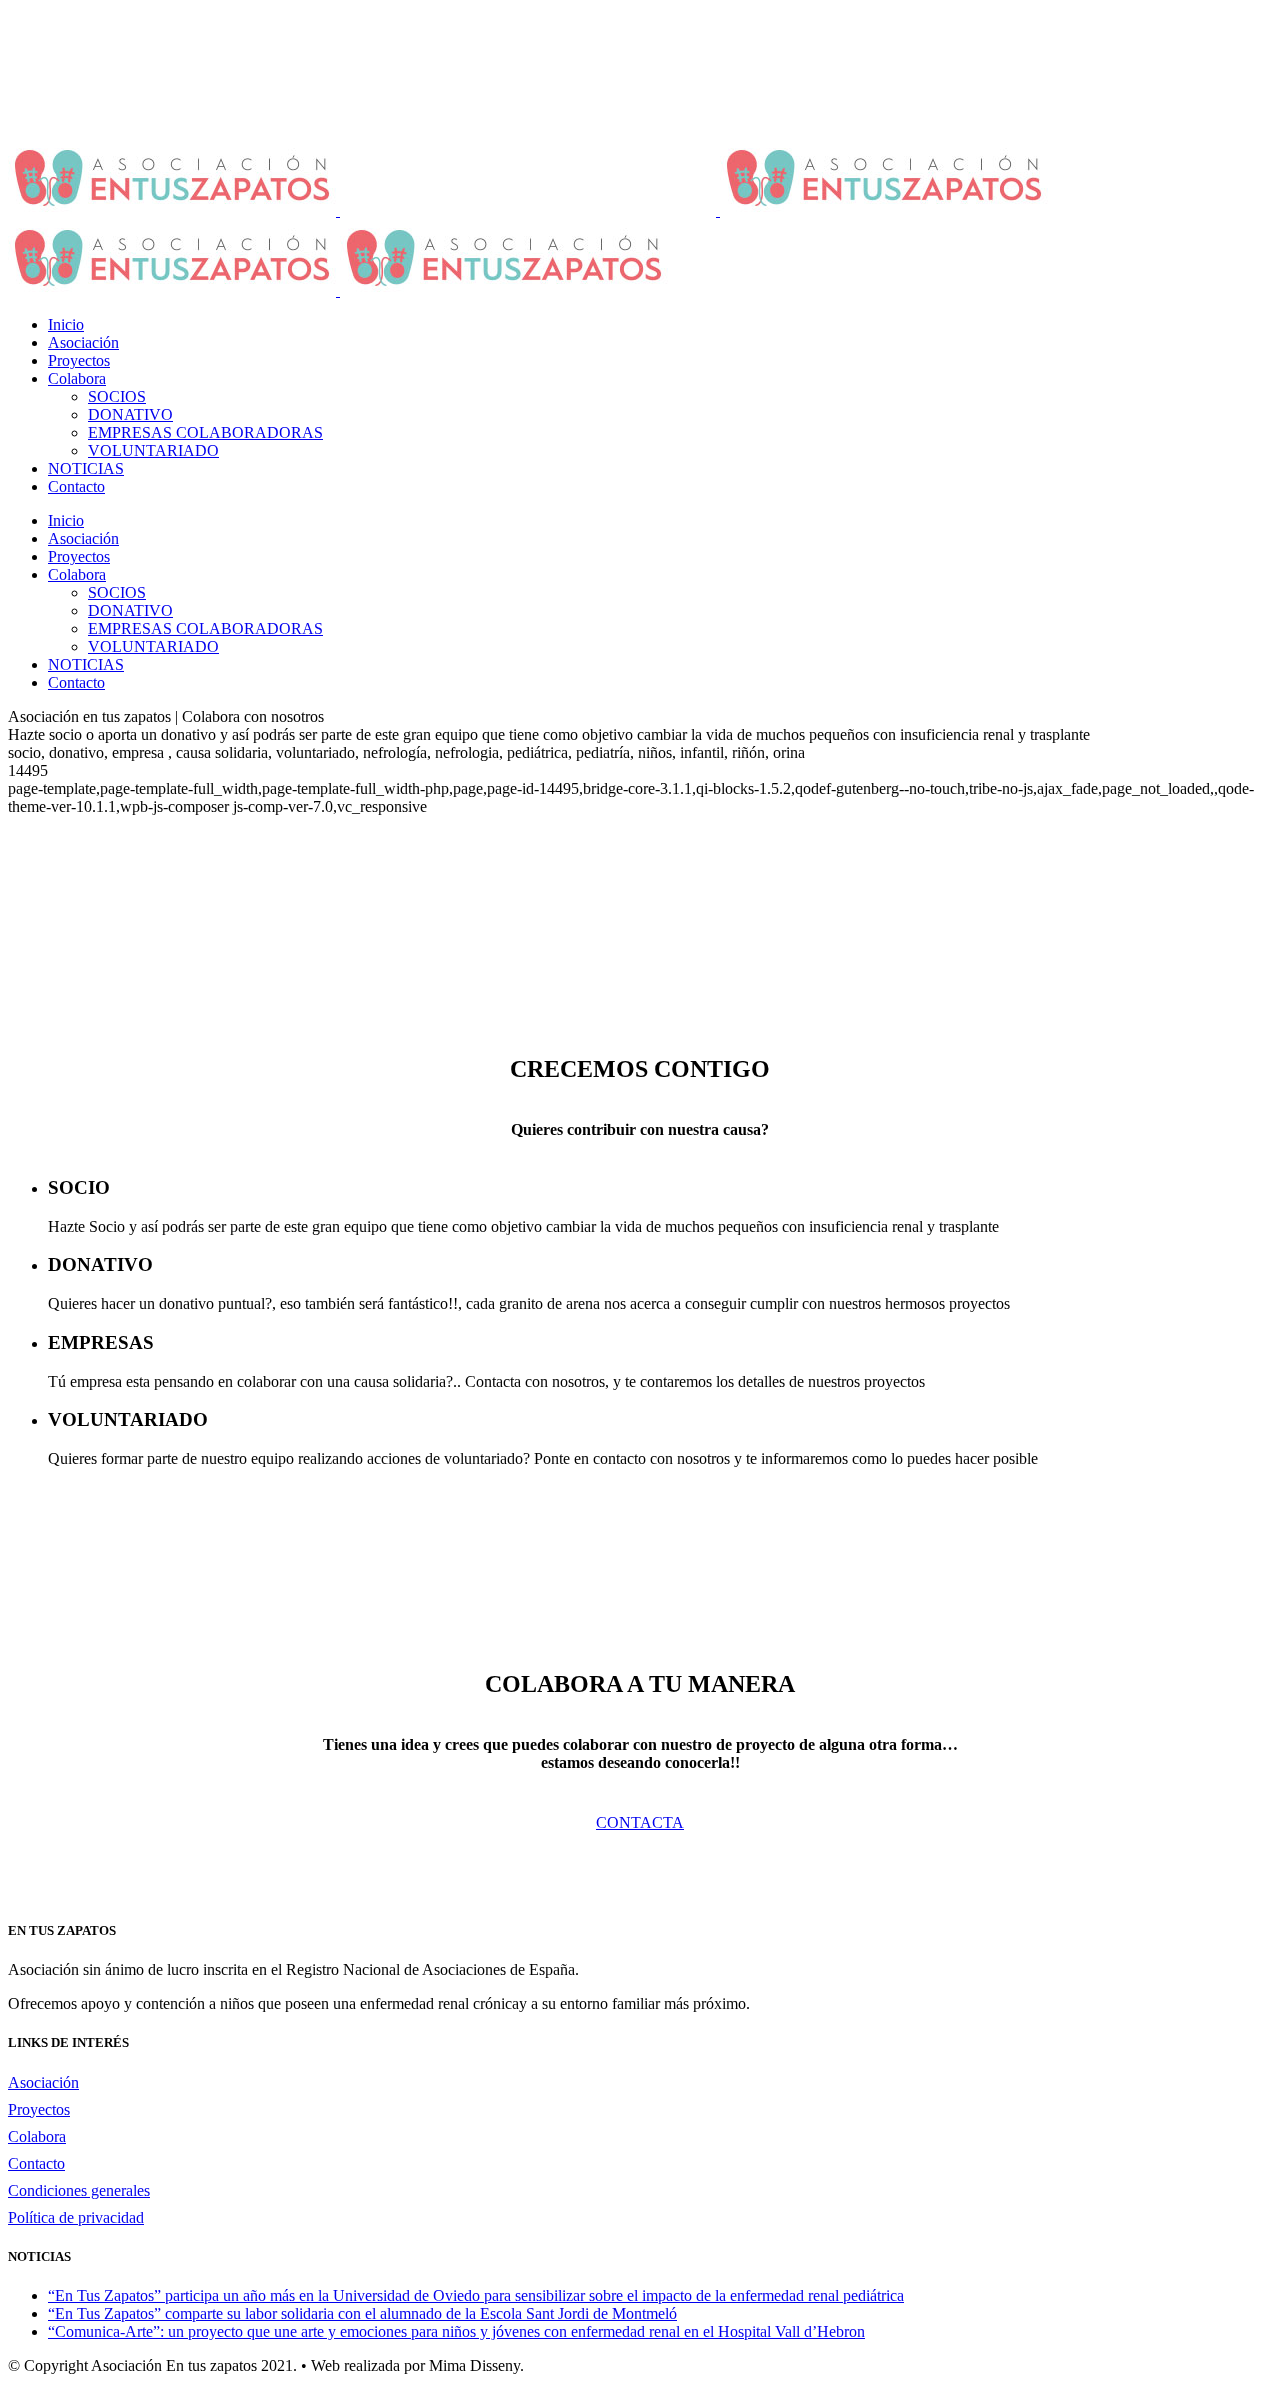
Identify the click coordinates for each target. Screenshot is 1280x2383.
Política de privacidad (76, 2217)
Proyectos (39, 2109)
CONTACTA (640, 1822)
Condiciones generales (79, 2190)
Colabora (37, 2136)
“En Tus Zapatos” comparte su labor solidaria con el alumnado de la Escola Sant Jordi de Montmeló (362, 2313)
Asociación (43, 2082)
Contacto (36, 2163)
